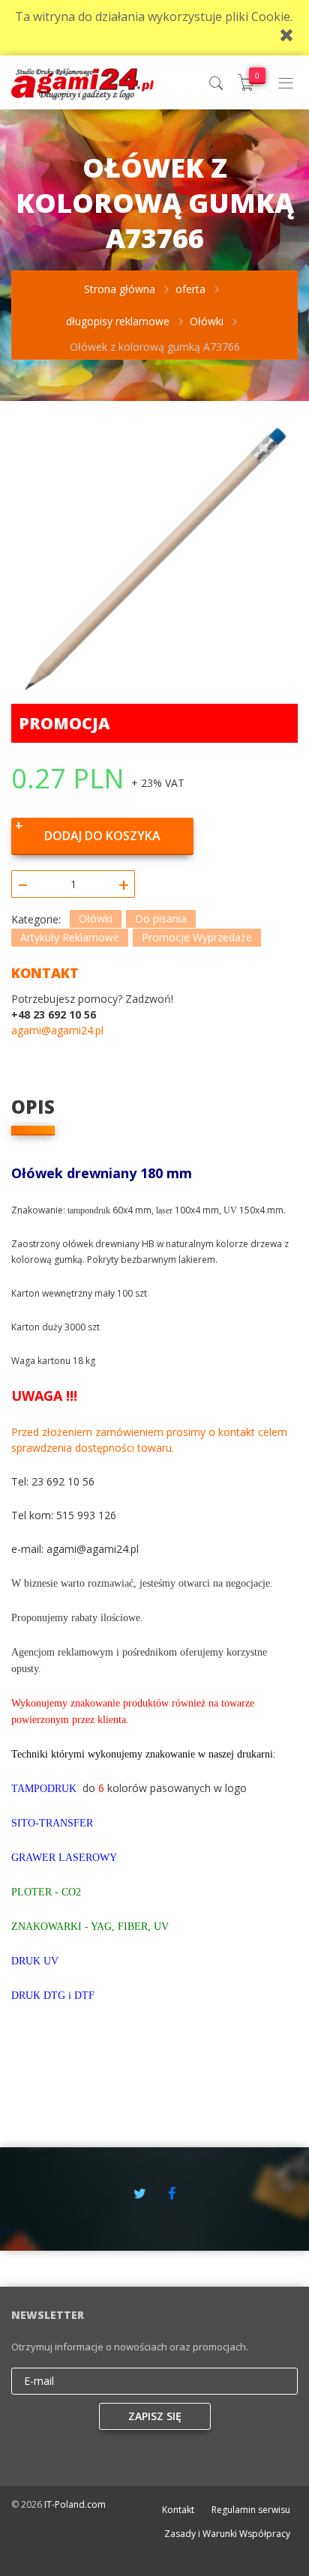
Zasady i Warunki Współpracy (227, 2534)
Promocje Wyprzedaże (197, 937)
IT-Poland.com (75, 2504)
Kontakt (178, 2510)
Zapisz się (155, 2416)
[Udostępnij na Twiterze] (140, 2193)
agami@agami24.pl (57, 1030)
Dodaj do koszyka (102, 836)
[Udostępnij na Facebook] (172, 2193)
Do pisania (161, 919)
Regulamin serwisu (251, 2510)
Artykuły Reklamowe (70, 937)
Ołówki (96, 919)
